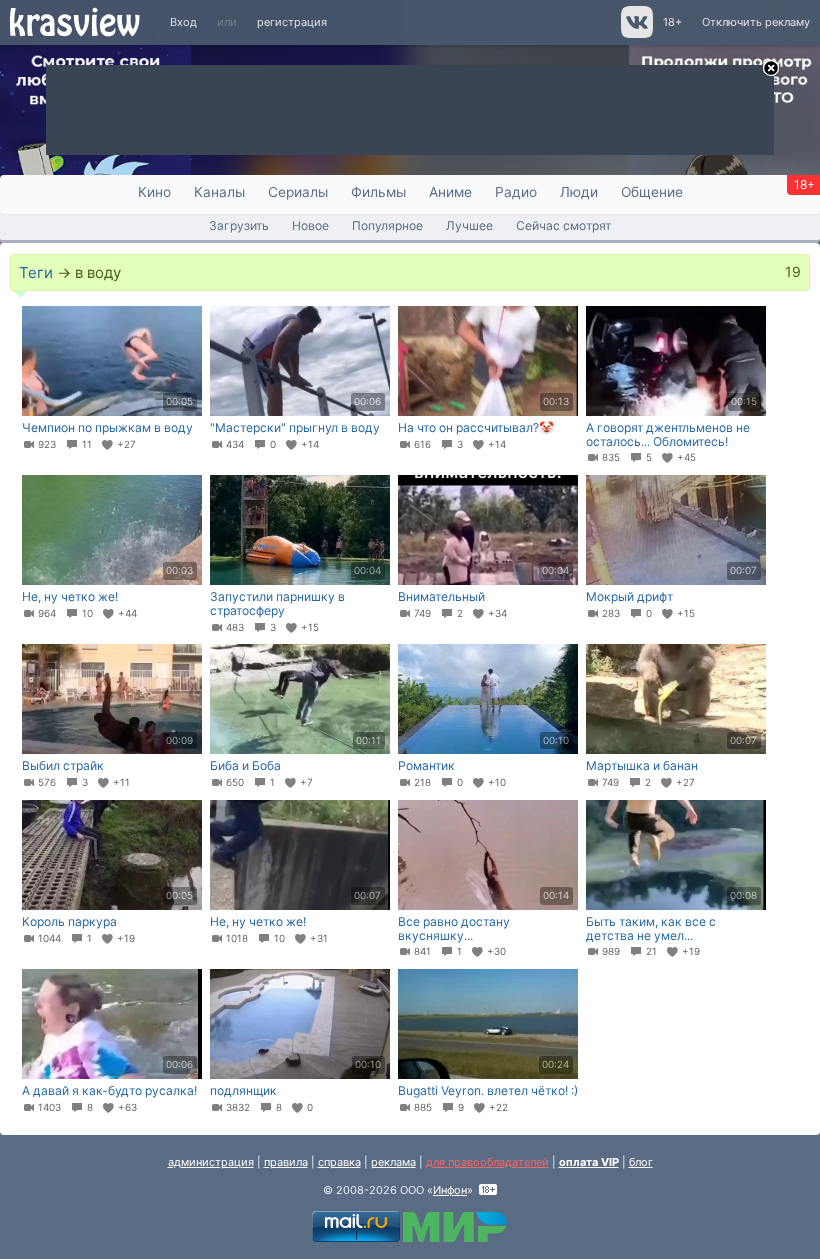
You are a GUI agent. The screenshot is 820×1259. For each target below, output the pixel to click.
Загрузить (239, 225)
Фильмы (378, 192)
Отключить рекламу (756, 22)
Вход (183, 22)
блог (641, 1162)
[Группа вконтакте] (635, 34)
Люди (579, 192)
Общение (652, 192)
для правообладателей (487, 1162)
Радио (516, 192)
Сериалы (298, 192)
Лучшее (469, 225)
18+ (672, 22)
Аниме (450, 192)
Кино (154, 192)
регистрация (292, 22)
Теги (36, 272)
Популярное (387, 225)
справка (339, 1162)
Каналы (219, 192)
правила (286, 1162)
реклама (393, 1162)
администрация (211, 1162)
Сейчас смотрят (563, 225)
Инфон (450, 1190)
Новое (310, 225)
